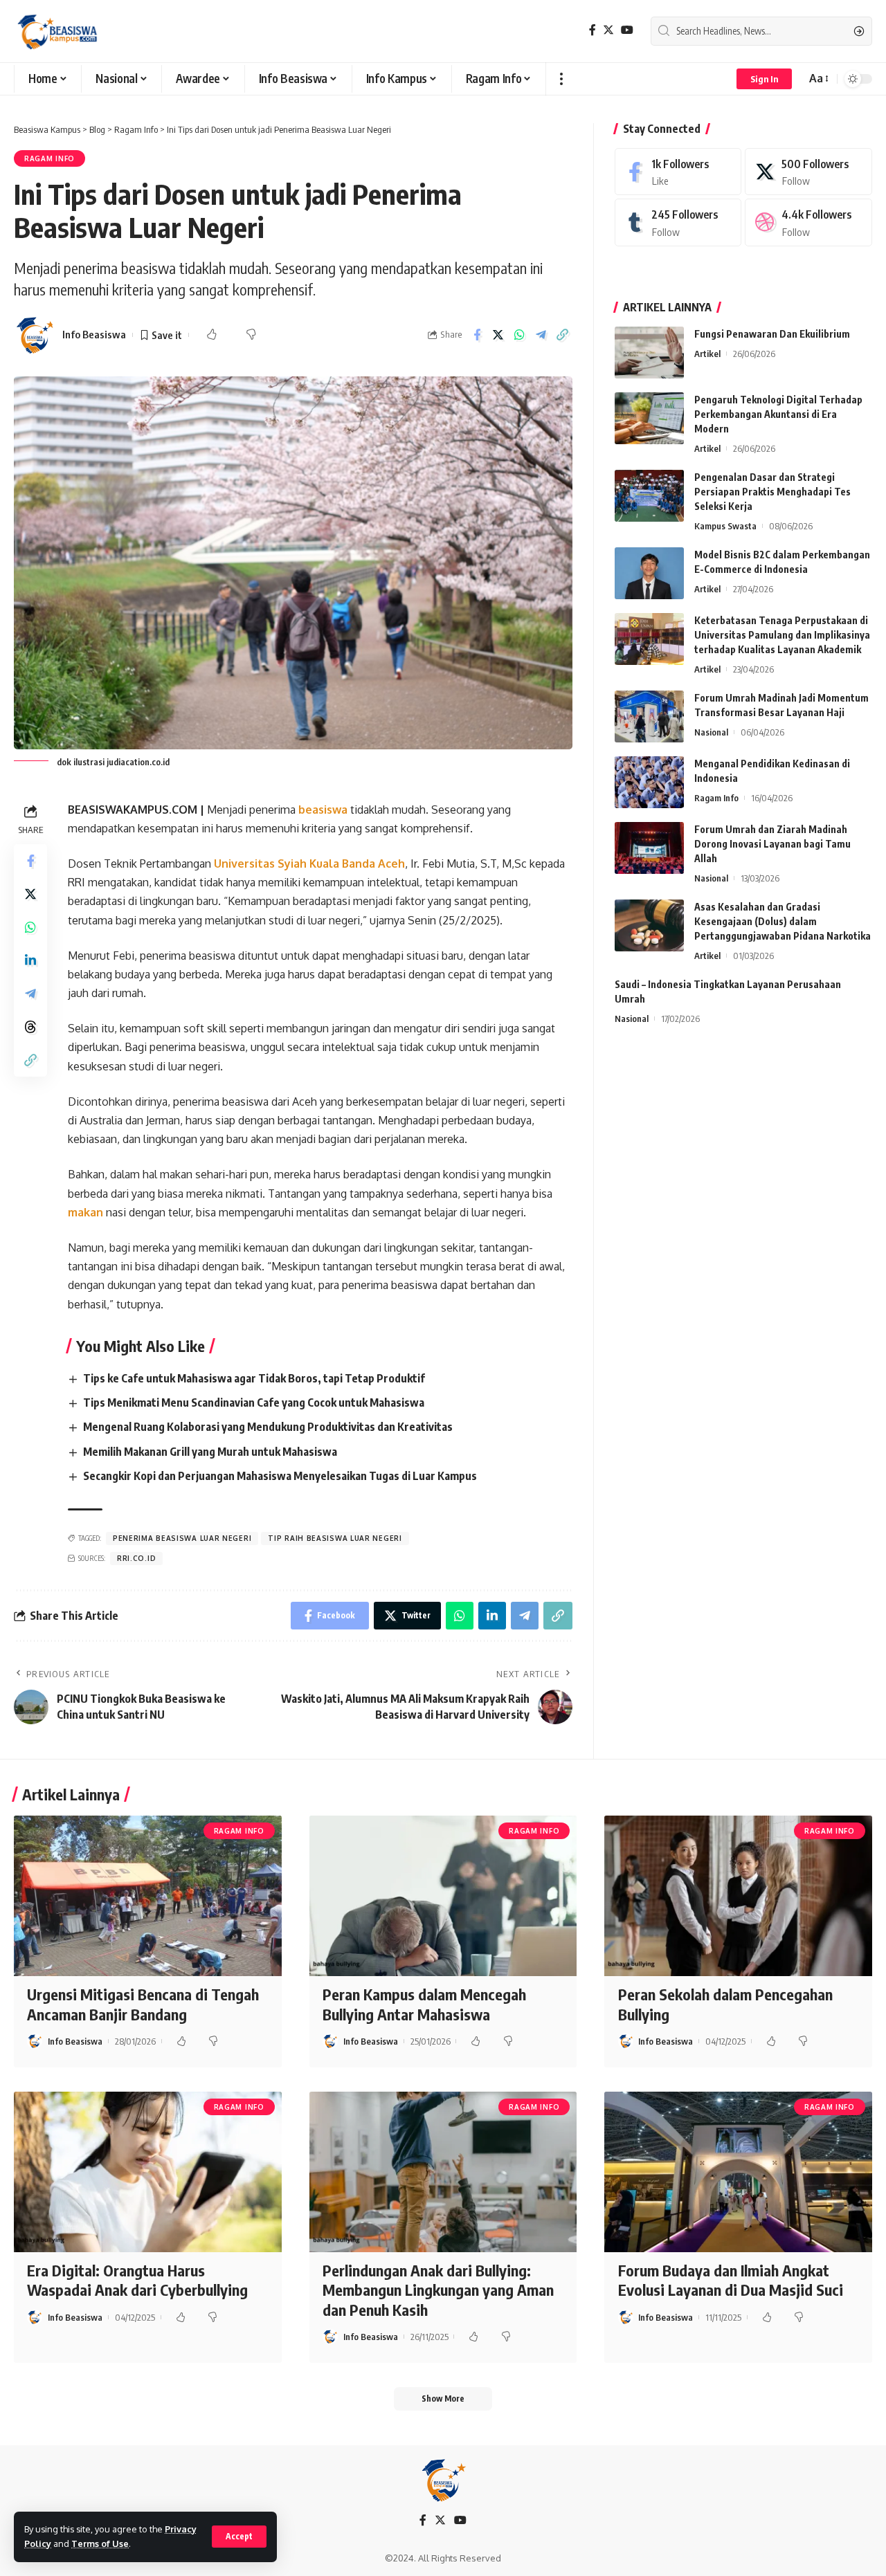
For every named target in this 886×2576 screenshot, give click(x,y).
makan (87, 1212)
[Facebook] (593, 30)
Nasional (711, 732)
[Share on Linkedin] (30, 960)
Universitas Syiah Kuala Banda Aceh (309, 864)
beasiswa (324, 810)
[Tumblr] (678, 223)
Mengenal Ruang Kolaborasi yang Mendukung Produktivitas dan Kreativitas (268, 1427)
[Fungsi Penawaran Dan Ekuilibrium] (649, 353)
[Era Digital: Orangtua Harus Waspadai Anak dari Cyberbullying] (148, 2172)
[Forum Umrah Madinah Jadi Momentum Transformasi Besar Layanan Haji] (649, 716)
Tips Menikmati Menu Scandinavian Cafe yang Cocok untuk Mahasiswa (254, 1403)
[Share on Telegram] (541, 335)
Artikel (707, 354)
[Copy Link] (563, 335)
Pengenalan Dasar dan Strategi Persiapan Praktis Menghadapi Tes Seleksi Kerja (772, 492)
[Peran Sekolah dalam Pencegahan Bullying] (738, 1896)
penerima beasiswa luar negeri (182, 1538)
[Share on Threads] (30, 1026)
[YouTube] (627, 30)
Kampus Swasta (725, 526)
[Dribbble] (808, 223)
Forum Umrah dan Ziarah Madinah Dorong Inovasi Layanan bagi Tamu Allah (772, 844)
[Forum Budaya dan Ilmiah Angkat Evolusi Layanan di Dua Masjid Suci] (738, 2172)
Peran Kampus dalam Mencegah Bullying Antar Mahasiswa (424, 2004)
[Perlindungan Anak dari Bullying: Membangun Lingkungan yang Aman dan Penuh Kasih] (443, 2172)
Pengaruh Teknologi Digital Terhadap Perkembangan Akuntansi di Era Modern (778, 414)
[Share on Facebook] (477, 335)
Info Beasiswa (94, 334)
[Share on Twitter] (498, 335)
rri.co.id (136, 1558)
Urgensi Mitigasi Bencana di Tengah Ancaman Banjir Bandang (143, 2004)
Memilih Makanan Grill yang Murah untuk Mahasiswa (210, 1452)
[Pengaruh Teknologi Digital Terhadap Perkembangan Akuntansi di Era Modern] (649, 418)
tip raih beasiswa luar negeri (335, 1538)
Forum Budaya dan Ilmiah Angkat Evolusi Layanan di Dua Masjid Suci (731, 2280)
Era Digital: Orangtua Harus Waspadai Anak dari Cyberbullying (137, 2280)
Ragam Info (49, 158)
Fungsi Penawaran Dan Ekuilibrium (772, 334)
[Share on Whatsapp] (520, 335)
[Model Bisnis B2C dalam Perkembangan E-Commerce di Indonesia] (649, 573)
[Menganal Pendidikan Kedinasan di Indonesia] (649, 782)
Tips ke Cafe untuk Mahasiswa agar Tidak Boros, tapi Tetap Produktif (254, 1378)
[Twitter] (608, 30)
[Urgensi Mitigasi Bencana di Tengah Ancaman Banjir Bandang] (148, 1896)
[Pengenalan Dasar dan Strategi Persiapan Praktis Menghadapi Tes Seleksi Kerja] (649, 496)
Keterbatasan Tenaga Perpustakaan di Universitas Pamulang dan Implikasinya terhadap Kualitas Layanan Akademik (782, 635)
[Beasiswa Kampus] (59, 31)
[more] (561, 79)
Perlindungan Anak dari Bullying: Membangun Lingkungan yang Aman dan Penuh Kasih (438, 2290)
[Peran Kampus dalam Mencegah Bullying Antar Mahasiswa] (443, 1896)
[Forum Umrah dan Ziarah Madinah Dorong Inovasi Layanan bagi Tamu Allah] (649, 848)
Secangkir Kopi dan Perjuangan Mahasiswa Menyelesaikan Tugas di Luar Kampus (280, 1476)
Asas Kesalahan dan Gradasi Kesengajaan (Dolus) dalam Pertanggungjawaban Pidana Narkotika (783, 921)
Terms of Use (100, 2543)
